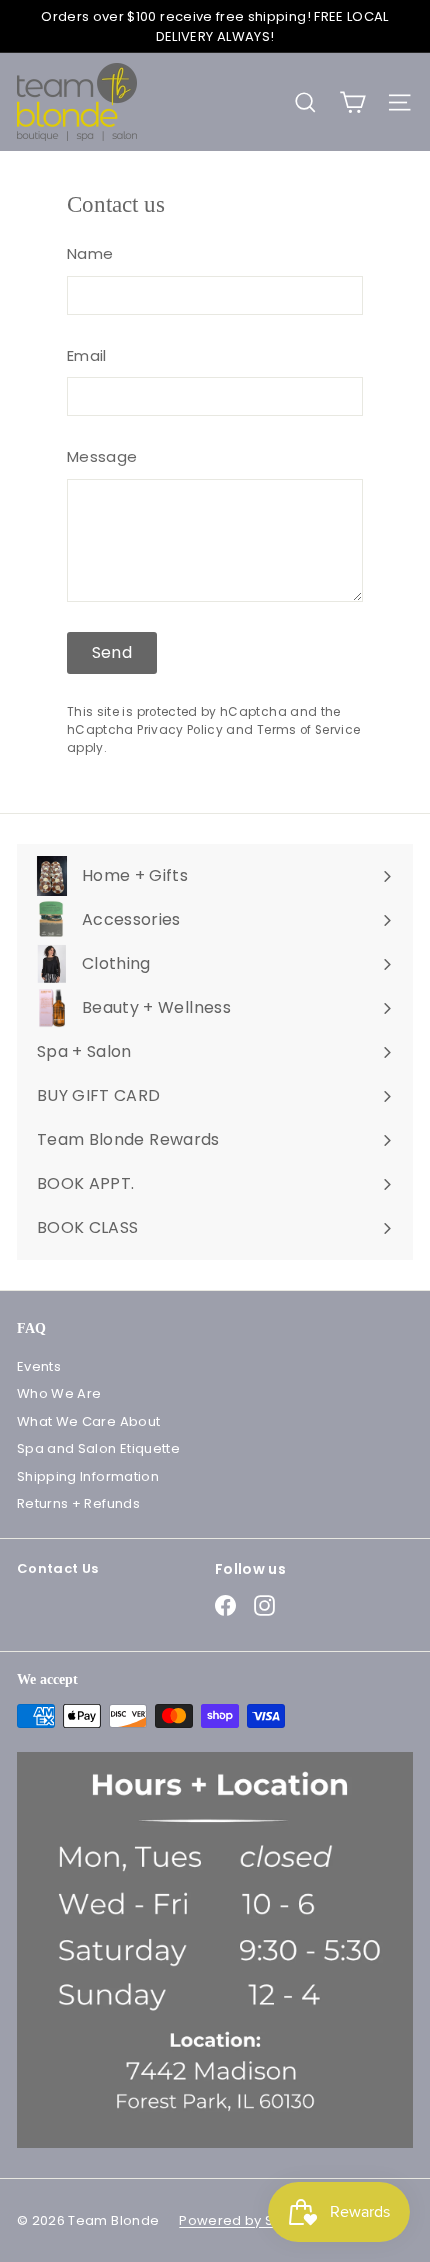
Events (39, 1366)
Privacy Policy (180, 730)
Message (102, 456)
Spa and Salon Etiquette (98, 1448)
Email (87, 355)
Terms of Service (309, 730)
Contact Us (58, 1568)
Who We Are (59, 1393)
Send (112, 652)
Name (90, 253)
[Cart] (352, 102)
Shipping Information (88, 1476)
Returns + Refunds (78, 1503)
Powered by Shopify (247, 2220)
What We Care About (88, 1421)
